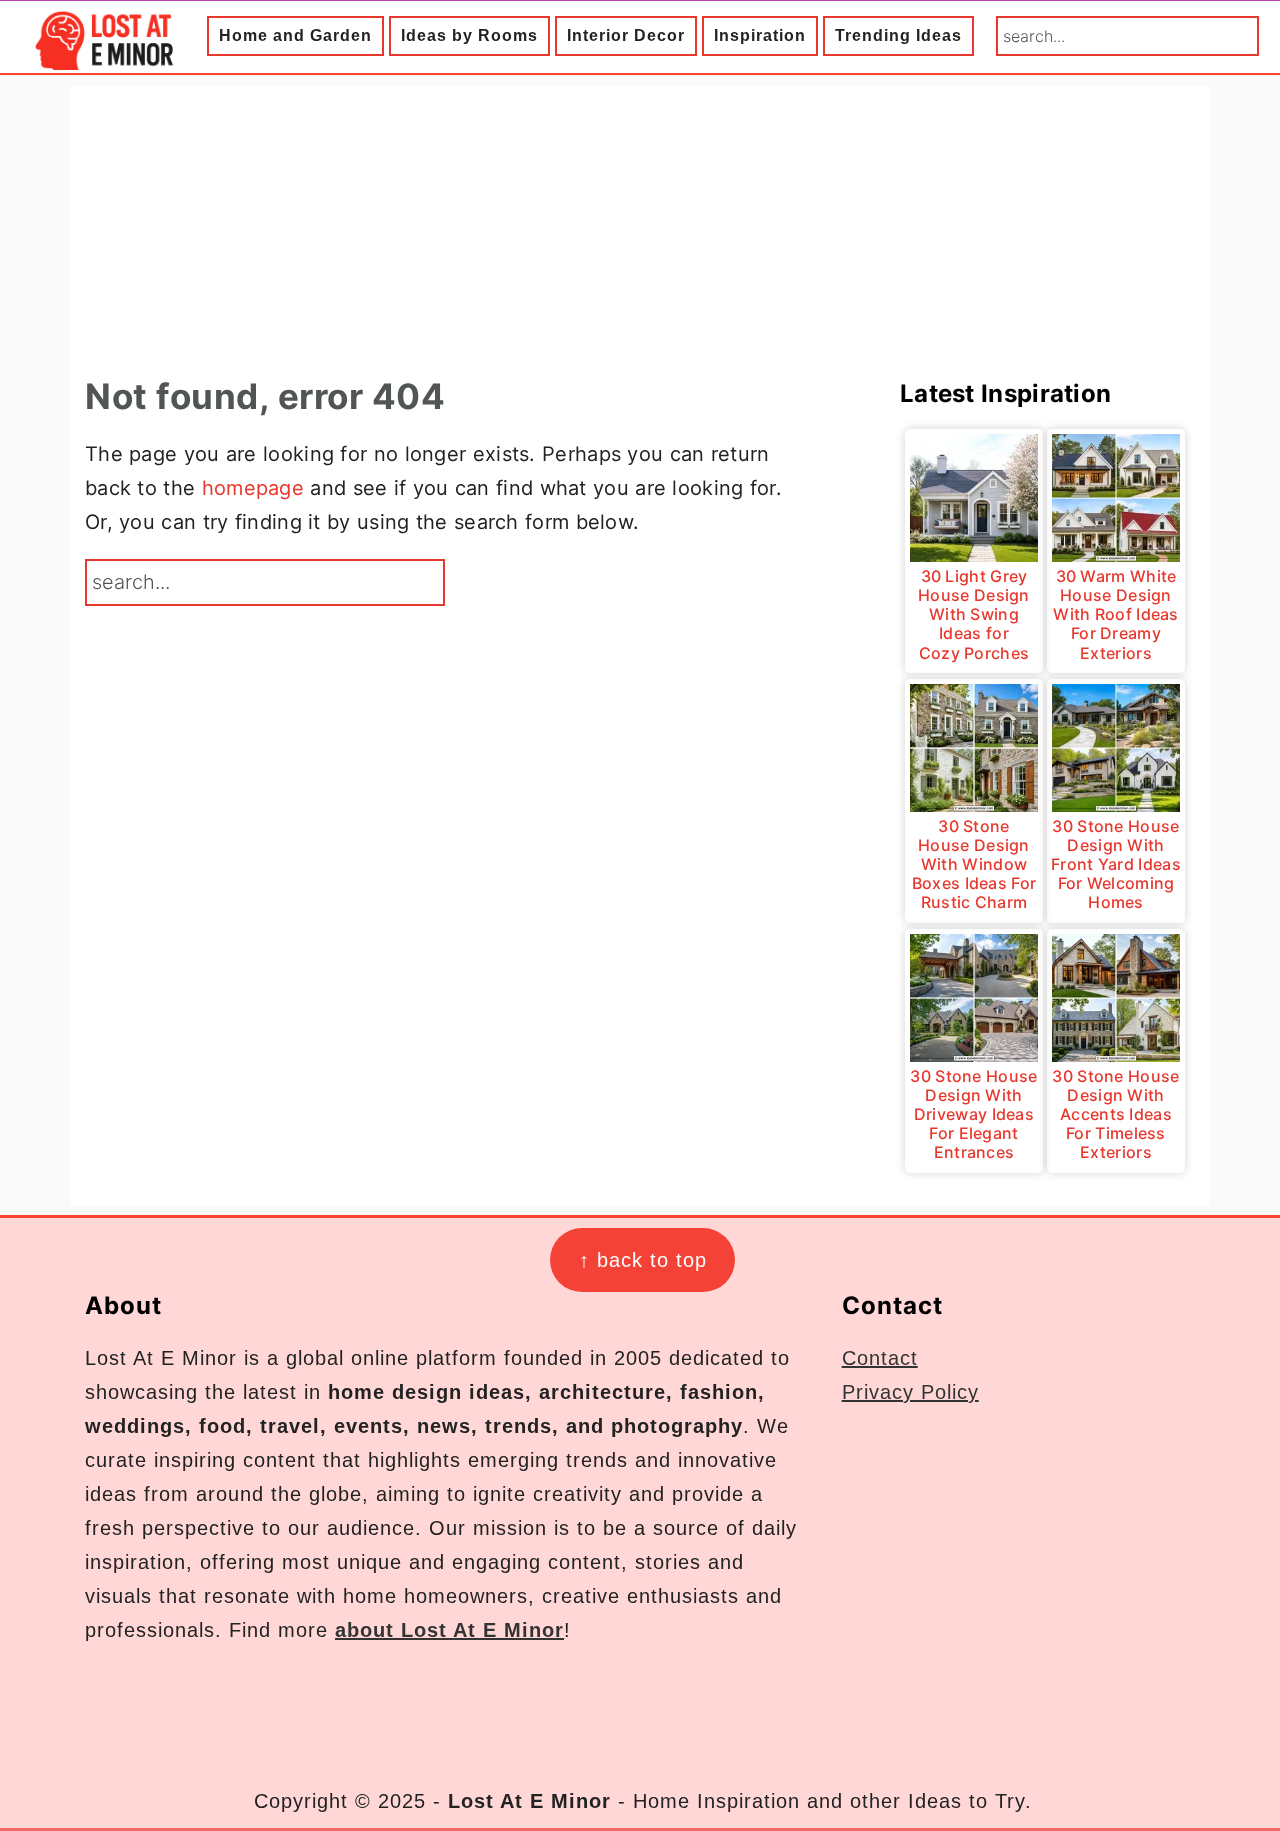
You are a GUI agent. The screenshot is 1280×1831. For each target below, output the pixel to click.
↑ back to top (643, 1260)
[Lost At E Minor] (100, 55)
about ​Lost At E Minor (449, 1630)
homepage (253, 488)
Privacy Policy (910, 1392)
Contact (880, 1358)
